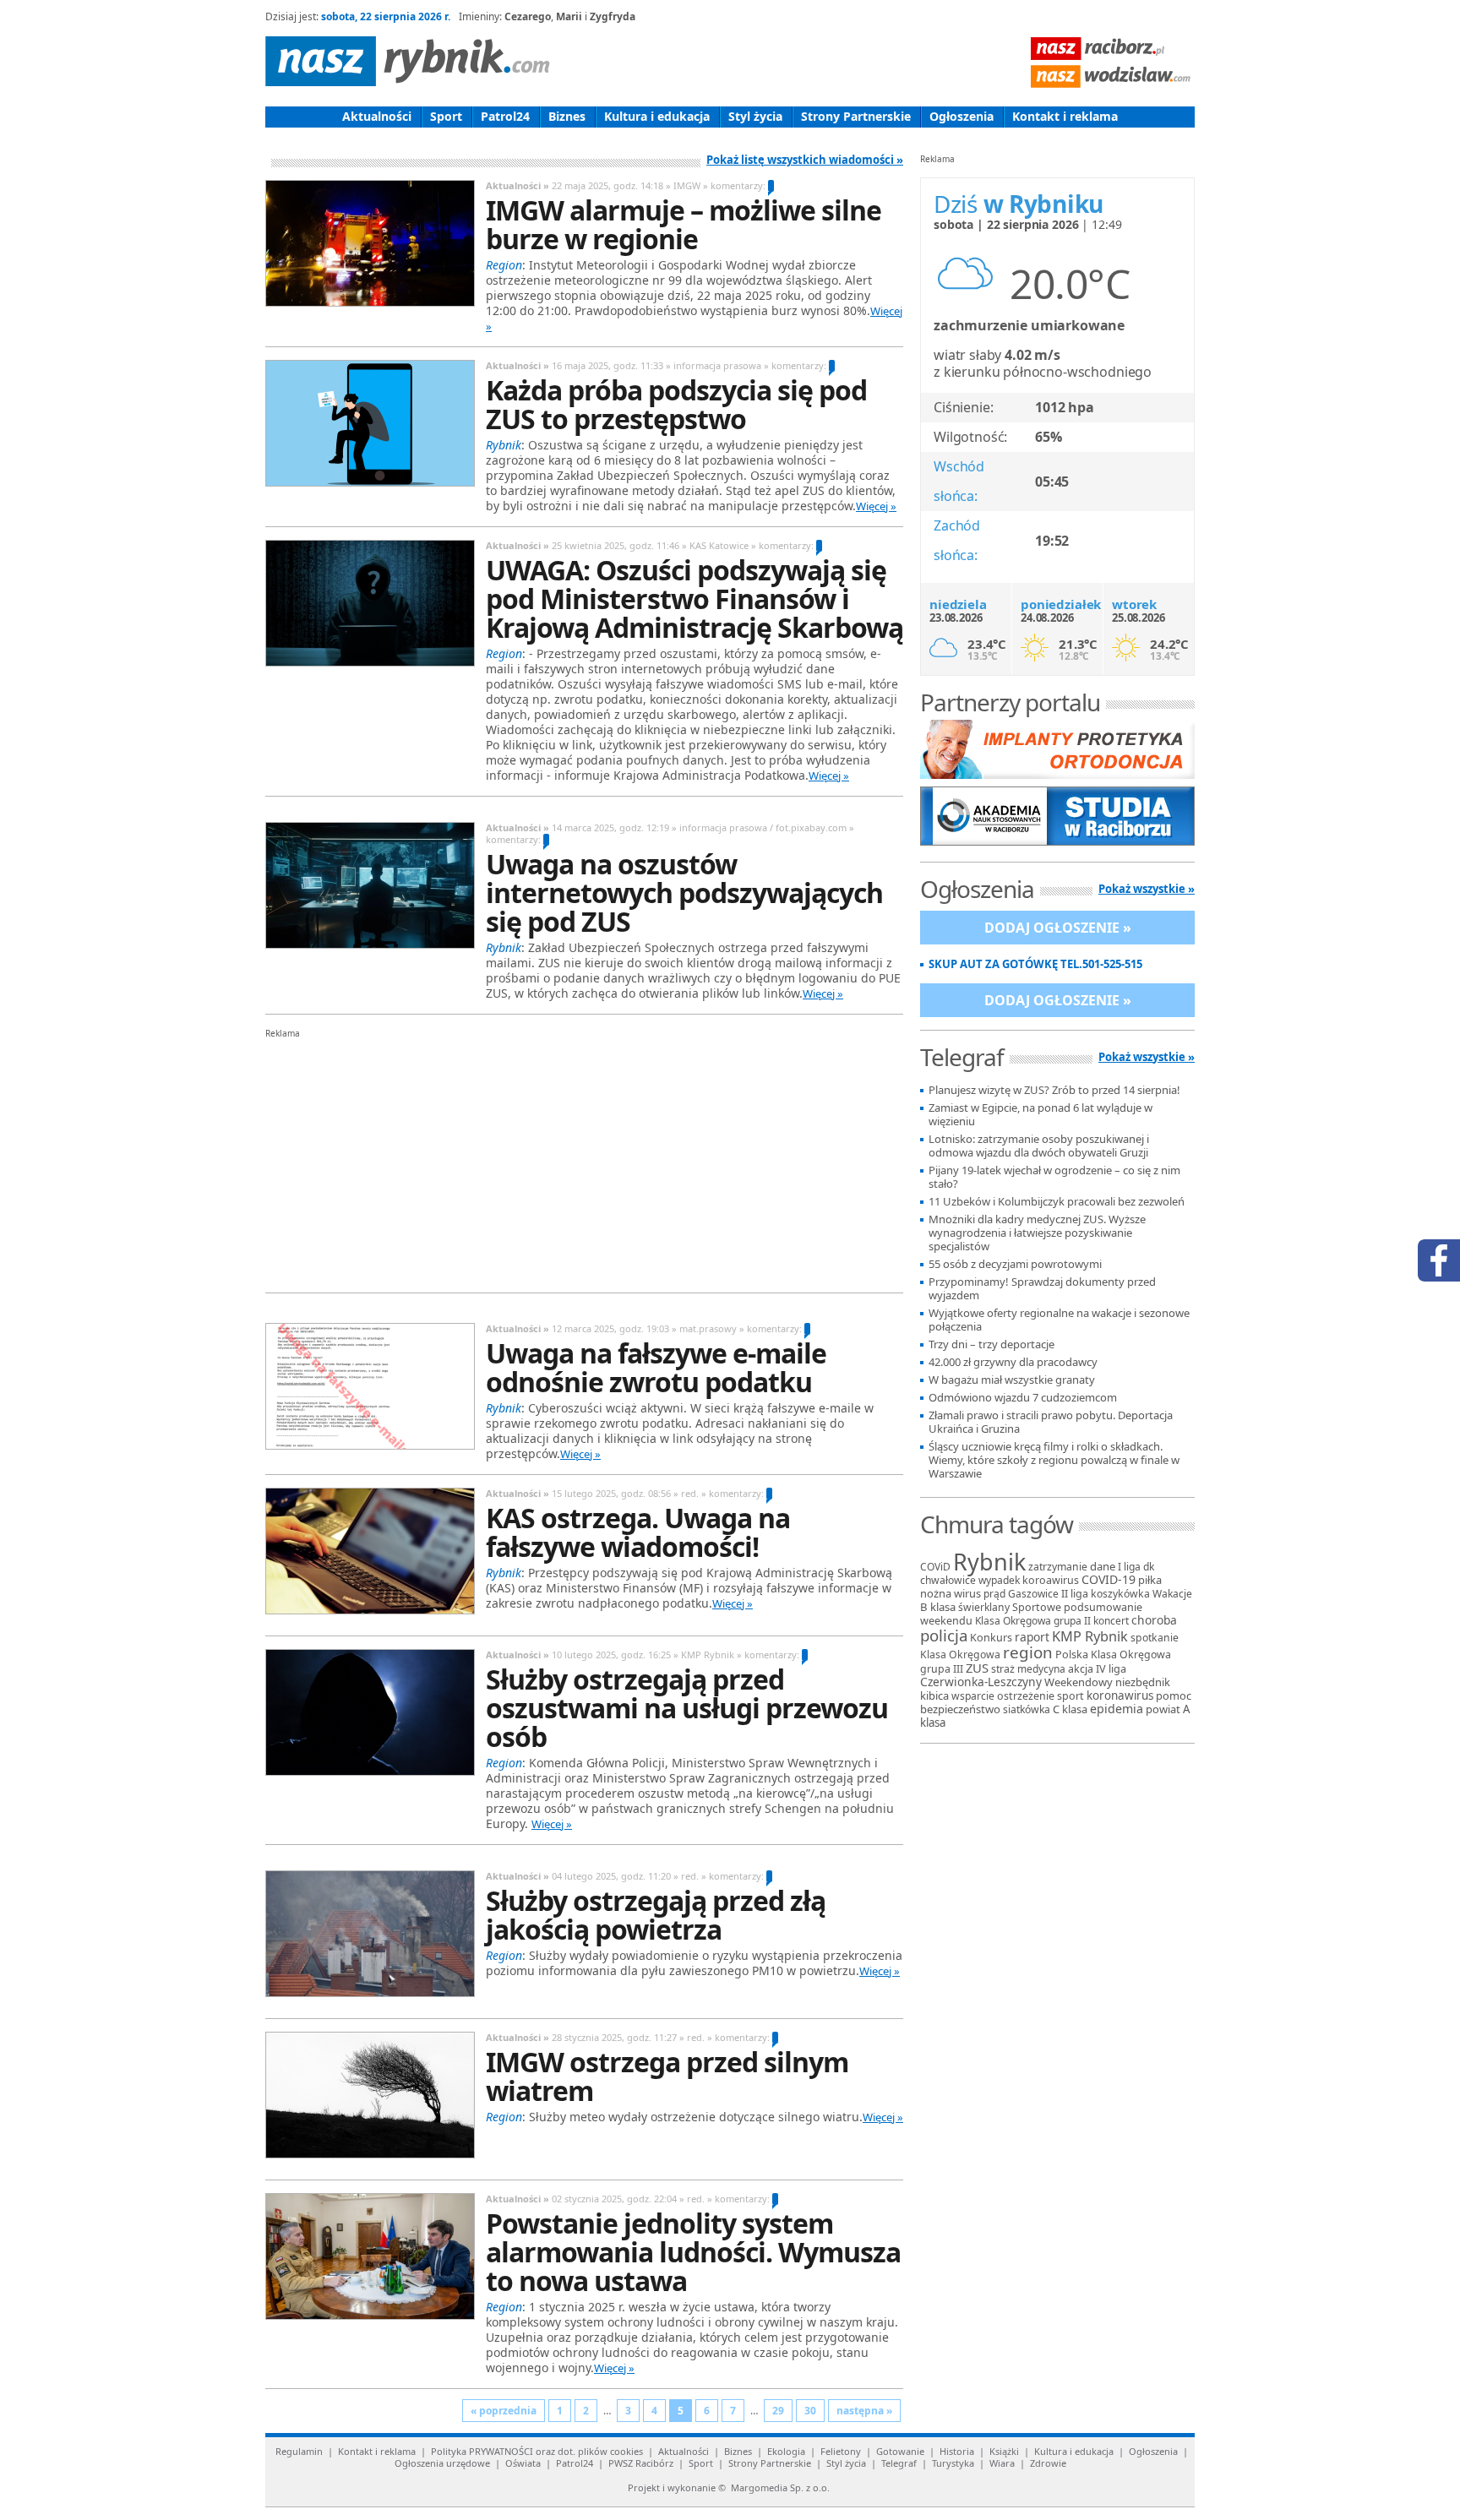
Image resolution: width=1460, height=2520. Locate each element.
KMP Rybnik (1090, 1636)
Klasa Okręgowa (960, 1655)
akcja (1081, 1669)
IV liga (1111, 1668)
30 (810, 2411)
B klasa (938, 1607)
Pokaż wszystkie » (1147, 889)
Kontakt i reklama (1065, 116)
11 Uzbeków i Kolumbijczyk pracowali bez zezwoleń (1057, 1202)
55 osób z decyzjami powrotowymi (1015, 1264)
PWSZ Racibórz (641, 2463)
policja (944, 1635)
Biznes (567, 116)
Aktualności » (518, 185)
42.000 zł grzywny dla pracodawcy (1013, 1362)
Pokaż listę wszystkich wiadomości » (805, 160)
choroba (1154, 1620)
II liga (1075, 1594)
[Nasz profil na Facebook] (1439, 1260)
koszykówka (1120, 1594)
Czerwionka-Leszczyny (981, 1682)
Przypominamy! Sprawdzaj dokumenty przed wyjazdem (1042, 1289)
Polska (1072, 1654)
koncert (1111, 1621)
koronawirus (1120, 1695)
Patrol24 (505, 116)
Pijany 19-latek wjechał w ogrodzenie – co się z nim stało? (1054, 1177)
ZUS (977, 1668)
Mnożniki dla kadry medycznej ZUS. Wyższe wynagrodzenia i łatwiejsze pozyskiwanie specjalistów (1037, 1233)
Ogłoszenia (962, 116)
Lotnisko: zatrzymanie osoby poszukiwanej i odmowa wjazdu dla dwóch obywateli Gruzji (1039, 1146)
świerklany (984, 1607)
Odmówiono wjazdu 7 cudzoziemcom (1023, 1398)
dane (1103, 1566)
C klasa (1070, 1709)
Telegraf (899, 2463)
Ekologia (786, 2451)
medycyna (1041, 1669)
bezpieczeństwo (960, 1709)
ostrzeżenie (1026, 1696)
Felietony (841, 2451)
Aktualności (377, 116)
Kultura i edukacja (657, 116)
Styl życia (755, 116)
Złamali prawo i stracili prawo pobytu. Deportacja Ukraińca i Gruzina (1051, 1422)
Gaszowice (1033, 1594)
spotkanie (1155, 1638)
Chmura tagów (997, 1524)
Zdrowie (1048, 2463)
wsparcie (973, 1696)
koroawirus (1051, 1580)
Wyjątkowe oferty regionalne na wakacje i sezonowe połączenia (1059, 1320)
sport (1070, 1696)
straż (1003, 1669)
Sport (446, 116)
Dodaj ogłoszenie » (1058, 928)
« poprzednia (504, 2411)
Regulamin (299, 2451)
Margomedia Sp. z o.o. (780, 2487)
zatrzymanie (1058, 1567)
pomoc (1174, 1695)
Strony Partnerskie (856, 116)
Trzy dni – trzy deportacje (991, 1344)
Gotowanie (900, 2451)
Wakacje (1172, 1594)
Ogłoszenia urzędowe (442, 2463)
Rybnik (989, 1562)
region (1028, 1652)
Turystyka (953, 2463)
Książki (1004, 2451)
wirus (967, 1593)
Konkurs (991, 1638)
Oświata (523, 2463)
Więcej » (876, 506)
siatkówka (1027, 1709)
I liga (1129, 1567)
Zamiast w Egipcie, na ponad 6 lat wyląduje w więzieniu (1041, 1115)
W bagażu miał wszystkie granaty (1012, 1380)
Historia (957, 2451)
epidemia (1117, 1709)
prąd (994, 1594)
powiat (1163, 1709)
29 (778, 2411)
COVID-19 (1109, 1579)
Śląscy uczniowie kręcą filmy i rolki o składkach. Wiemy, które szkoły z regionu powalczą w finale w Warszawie (1054, 1460)
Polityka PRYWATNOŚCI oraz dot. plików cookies (537, 2451)
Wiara (1002, 2463)
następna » (864, 2411)
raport (1032, 1637)
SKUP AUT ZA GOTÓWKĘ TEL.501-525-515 (1035, 964)
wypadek (999, 1580)
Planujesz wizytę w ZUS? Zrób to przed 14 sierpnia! (1054, 1090)
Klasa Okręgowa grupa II (1033, 1621)
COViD (935, 1567)
